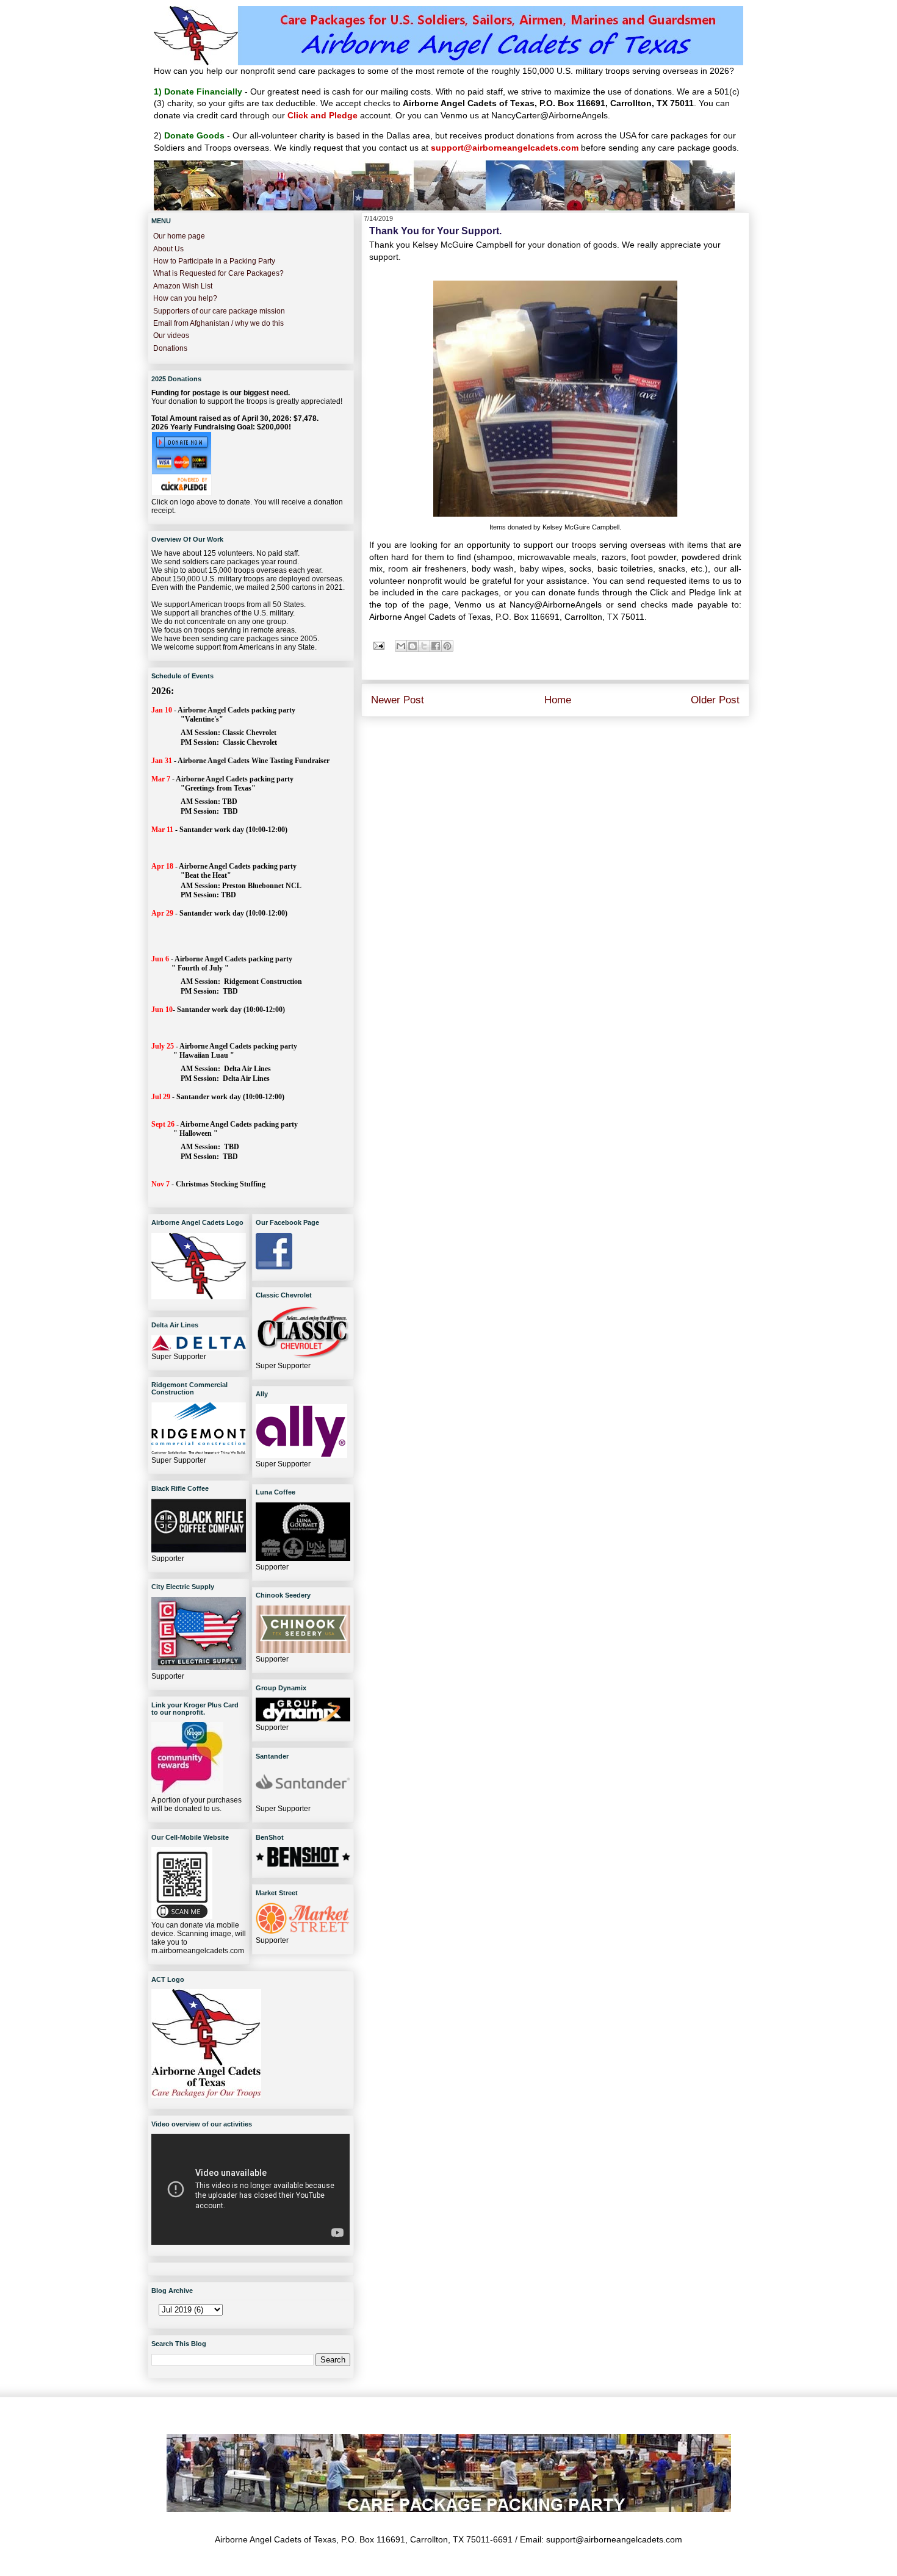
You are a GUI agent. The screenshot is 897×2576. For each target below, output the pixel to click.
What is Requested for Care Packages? (218, 273)
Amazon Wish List (183, 286)
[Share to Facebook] (436, 646)
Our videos (171, 335)
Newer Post (398, 700)
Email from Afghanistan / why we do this (218, 323)
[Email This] (401, 646)
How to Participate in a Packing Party (214, 261)
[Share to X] (424, 646)
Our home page (179, 236)
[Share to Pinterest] (447, 646)
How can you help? (185, 298)
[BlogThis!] (412, 646)
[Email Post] (378, 645)
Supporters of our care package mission (219, 311)
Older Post (715, 700)
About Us (168, 249)
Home (558, 700)
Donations (170, 348)
